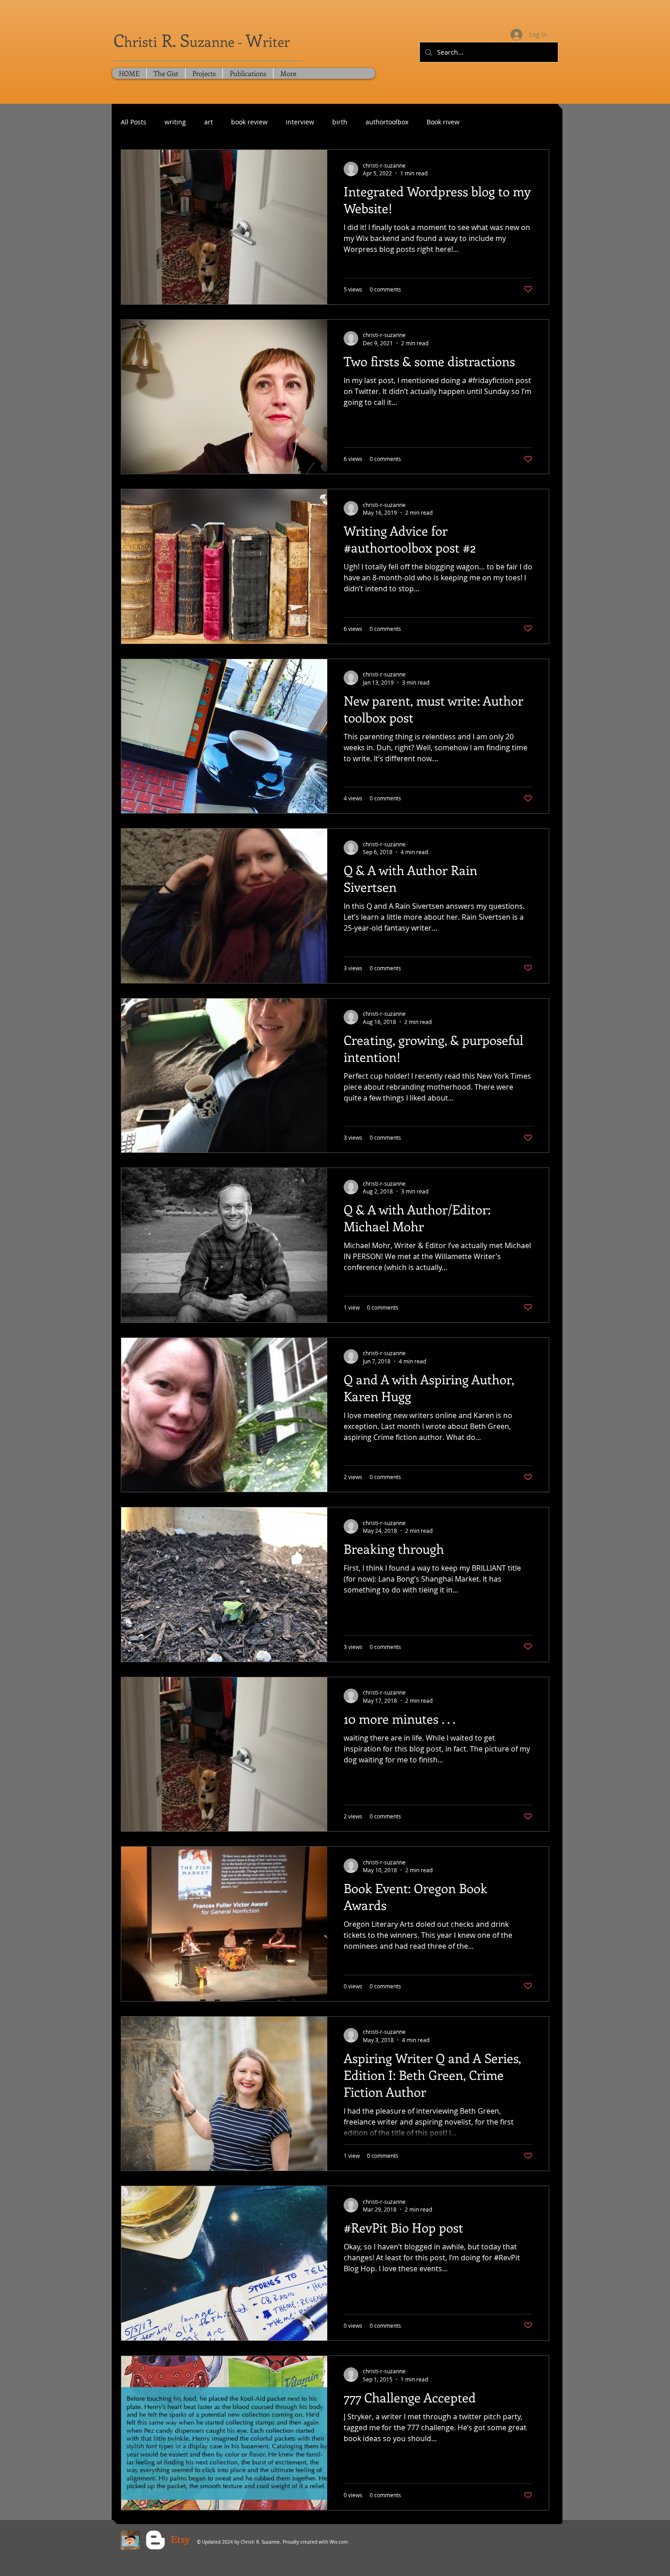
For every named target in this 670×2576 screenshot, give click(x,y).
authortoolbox (387, 122)
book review (249, 122)
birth (340, 122)
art (209, 122)
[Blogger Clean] (155, 2540)
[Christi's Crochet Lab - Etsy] (180, 2540)
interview (300, 122)
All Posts (134, 122)
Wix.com (339, 2542)
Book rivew (443, 122)
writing (175, 122)
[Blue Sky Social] (130, 2540)
